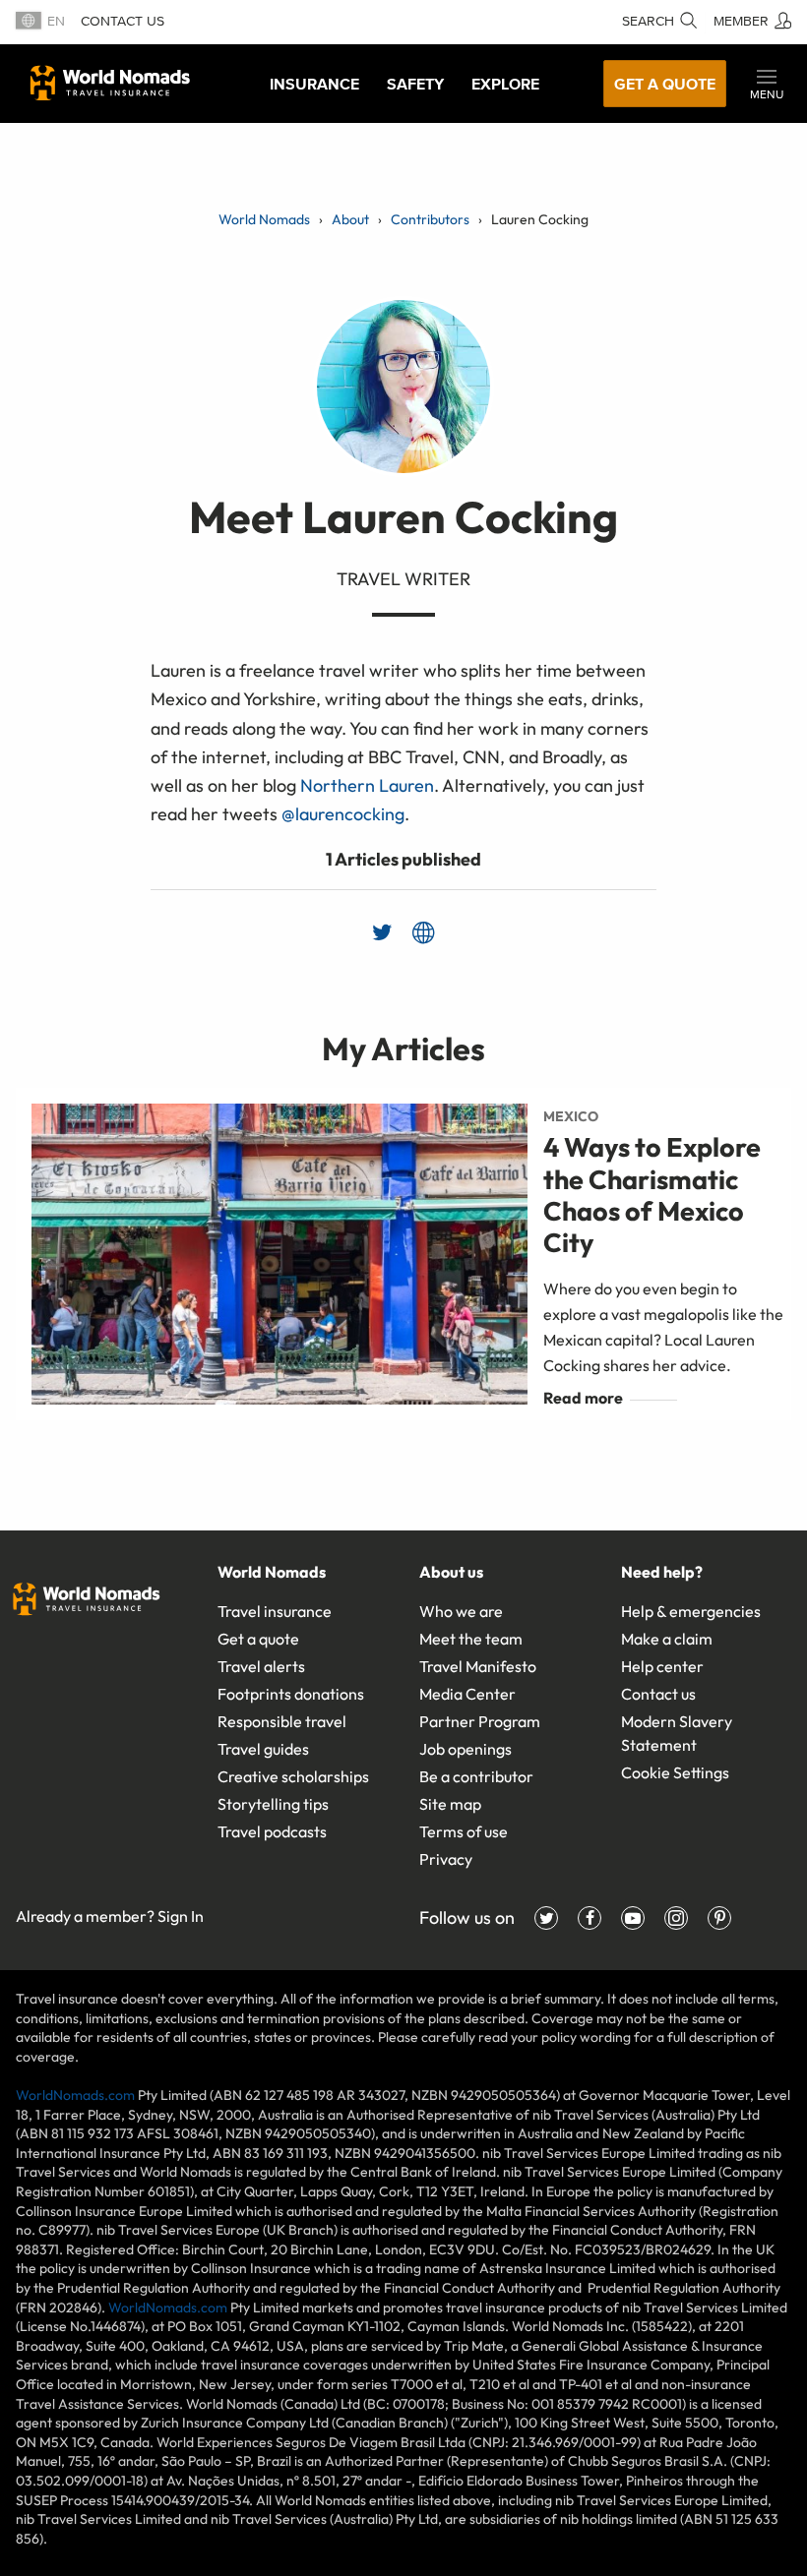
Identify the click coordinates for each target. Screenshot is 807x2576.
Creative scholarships (293, 1776)
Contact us (123, 21)
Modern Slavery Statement (677, 1733)
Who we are (461, 1611)
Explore (505, 84)
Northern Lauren (367, 785)
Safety (415, 84)
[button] (767, 84)
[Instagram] (676, 1918)
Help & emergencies (691, 1611)
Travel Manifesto (478, 1666)
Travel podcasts (272, 1831)
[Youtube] (633, 1918)
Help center (662, 1666)
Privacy (446, 1859)
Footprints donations (291, 1694)
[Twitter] (546, 1918)
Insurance (314, 84)
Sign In (181, 1916)
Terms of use (464, 1831)
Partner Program (480, 1721)
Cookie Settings (675, 1772)
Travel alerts (261, 1666)
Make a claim (667, 1639)
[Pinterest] (719, 1918)
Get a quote (665, 84)
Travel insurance (275, 1611)
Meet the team (471, 1639)
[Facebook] (590, 1918)
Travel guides (263, 1749)
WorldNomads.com (75, 2095)
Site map (450, 1804)
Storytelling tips (273, 1804)
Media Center (467, 1694)
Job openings (466, 1749)
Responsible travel (282, 1721)
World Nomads (110, 83)
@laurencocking (343, 814)
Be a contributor (476, 1776)
